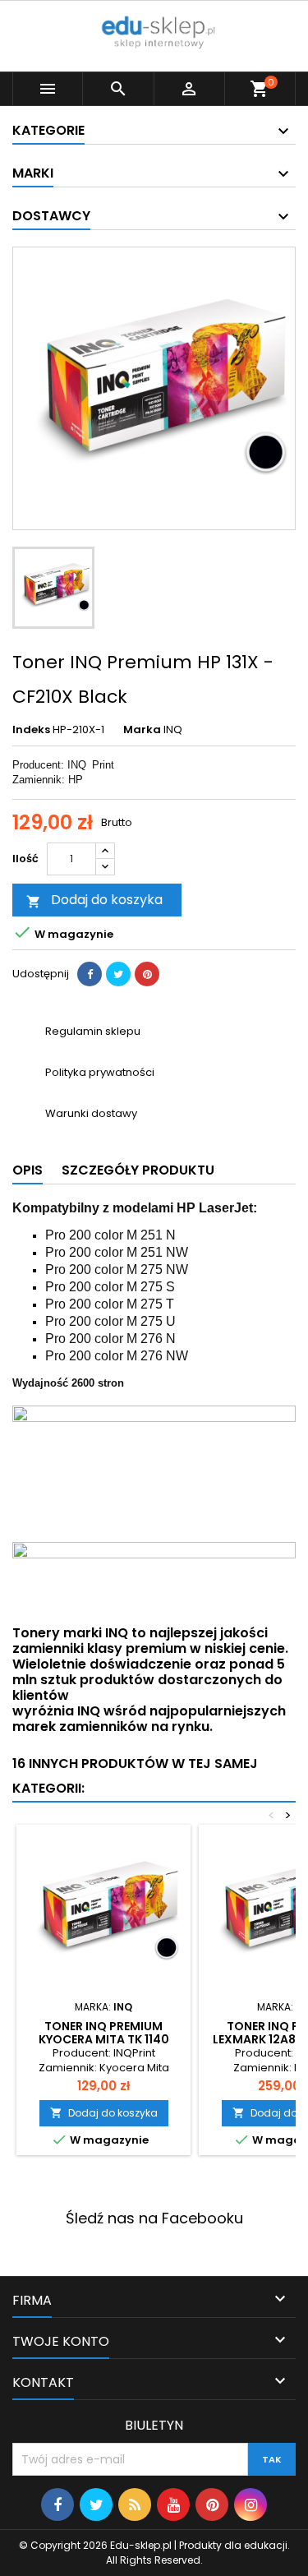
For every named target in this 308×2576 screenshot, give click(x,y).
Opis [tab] (28, 1170)
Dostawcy (51, 216)
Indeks (31, 730)
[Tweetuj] (118, 974)
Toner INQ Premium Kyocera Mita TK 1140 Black (104, 2039)
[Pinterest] (147, 974)
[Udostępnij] (90, 974)
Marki (33, 173)
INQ (173, 729)
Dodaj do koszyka (94, 900)
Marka (142, 730)
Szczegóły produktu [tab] (138, 1170)
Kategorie (48, 130)
